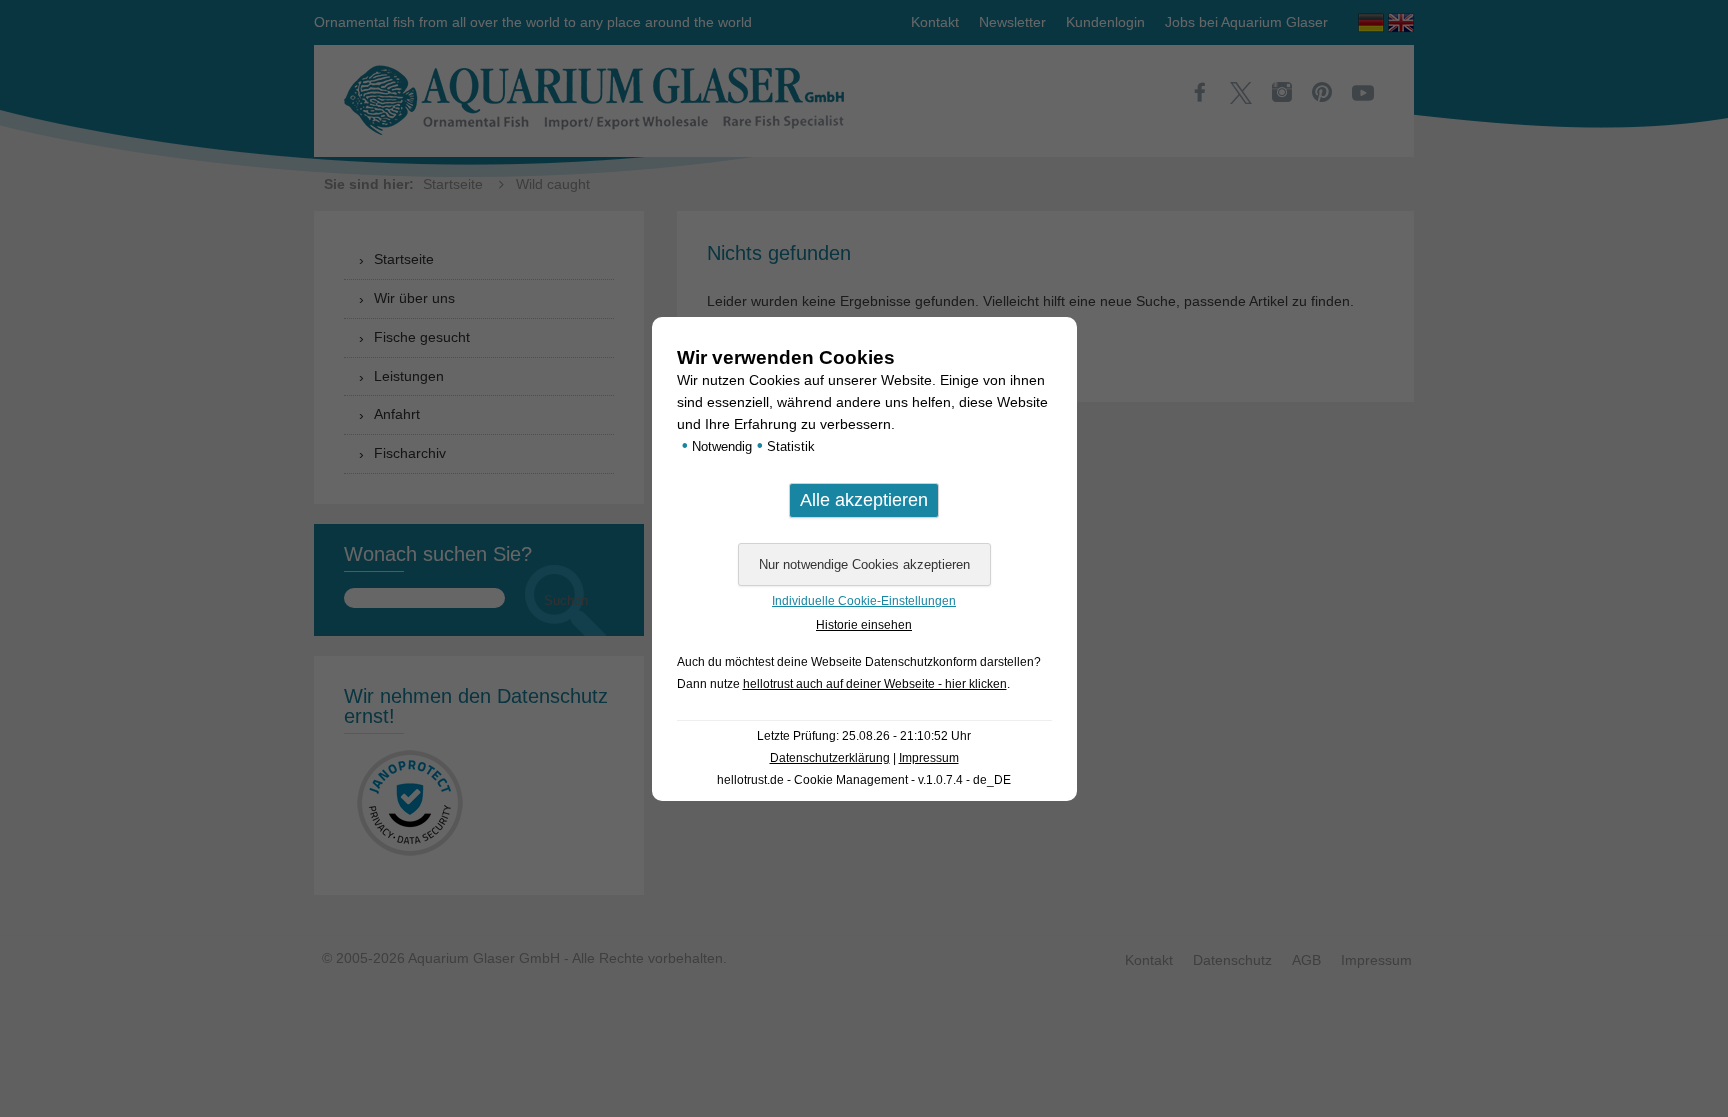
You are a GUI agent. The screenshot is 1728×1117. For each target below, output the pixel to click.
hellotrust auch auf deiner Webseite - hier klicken (875, 684)
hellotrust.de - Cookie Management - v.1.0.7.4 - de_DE (864, 780)
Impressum (929, 758)
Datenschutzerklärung (830, 758)
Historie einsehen (864, 625)
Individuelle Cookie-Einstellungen (864, 601)
